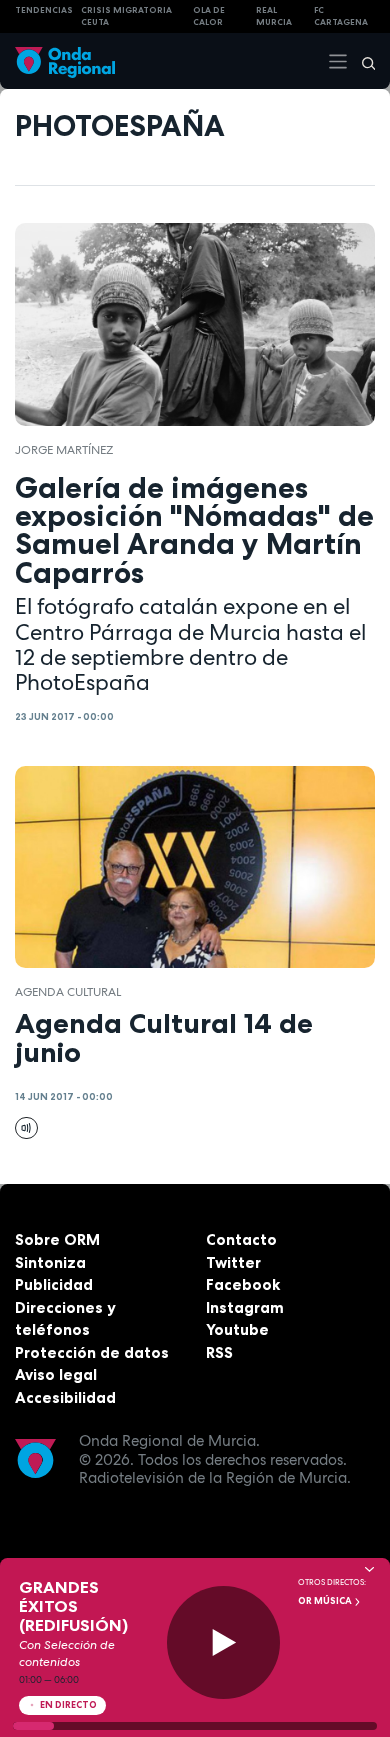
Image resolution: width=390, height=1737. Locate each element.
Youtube (237, 1329)
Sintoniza (50, 1262)
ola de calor (209, 16)
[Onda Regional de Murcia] (65, 60)
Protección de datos (92, 1352)
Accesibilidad (65, 1397)
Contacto (241, 1239)
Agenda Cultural (68, 992)
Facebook (243, 1284)
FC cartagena (341, 16)
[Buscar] (362, 61)
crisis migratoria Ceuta (126, 16)
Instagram (245, 1307)
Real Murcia (274, 16)
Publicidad (54, 1284)
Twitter (233, 1262)
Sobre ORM (57, 1239)
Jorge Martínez (64, 450)
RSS (219, 1352)
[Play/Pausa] (223, 1642)
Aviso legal (56, 1374)
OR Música (326, 1601)
